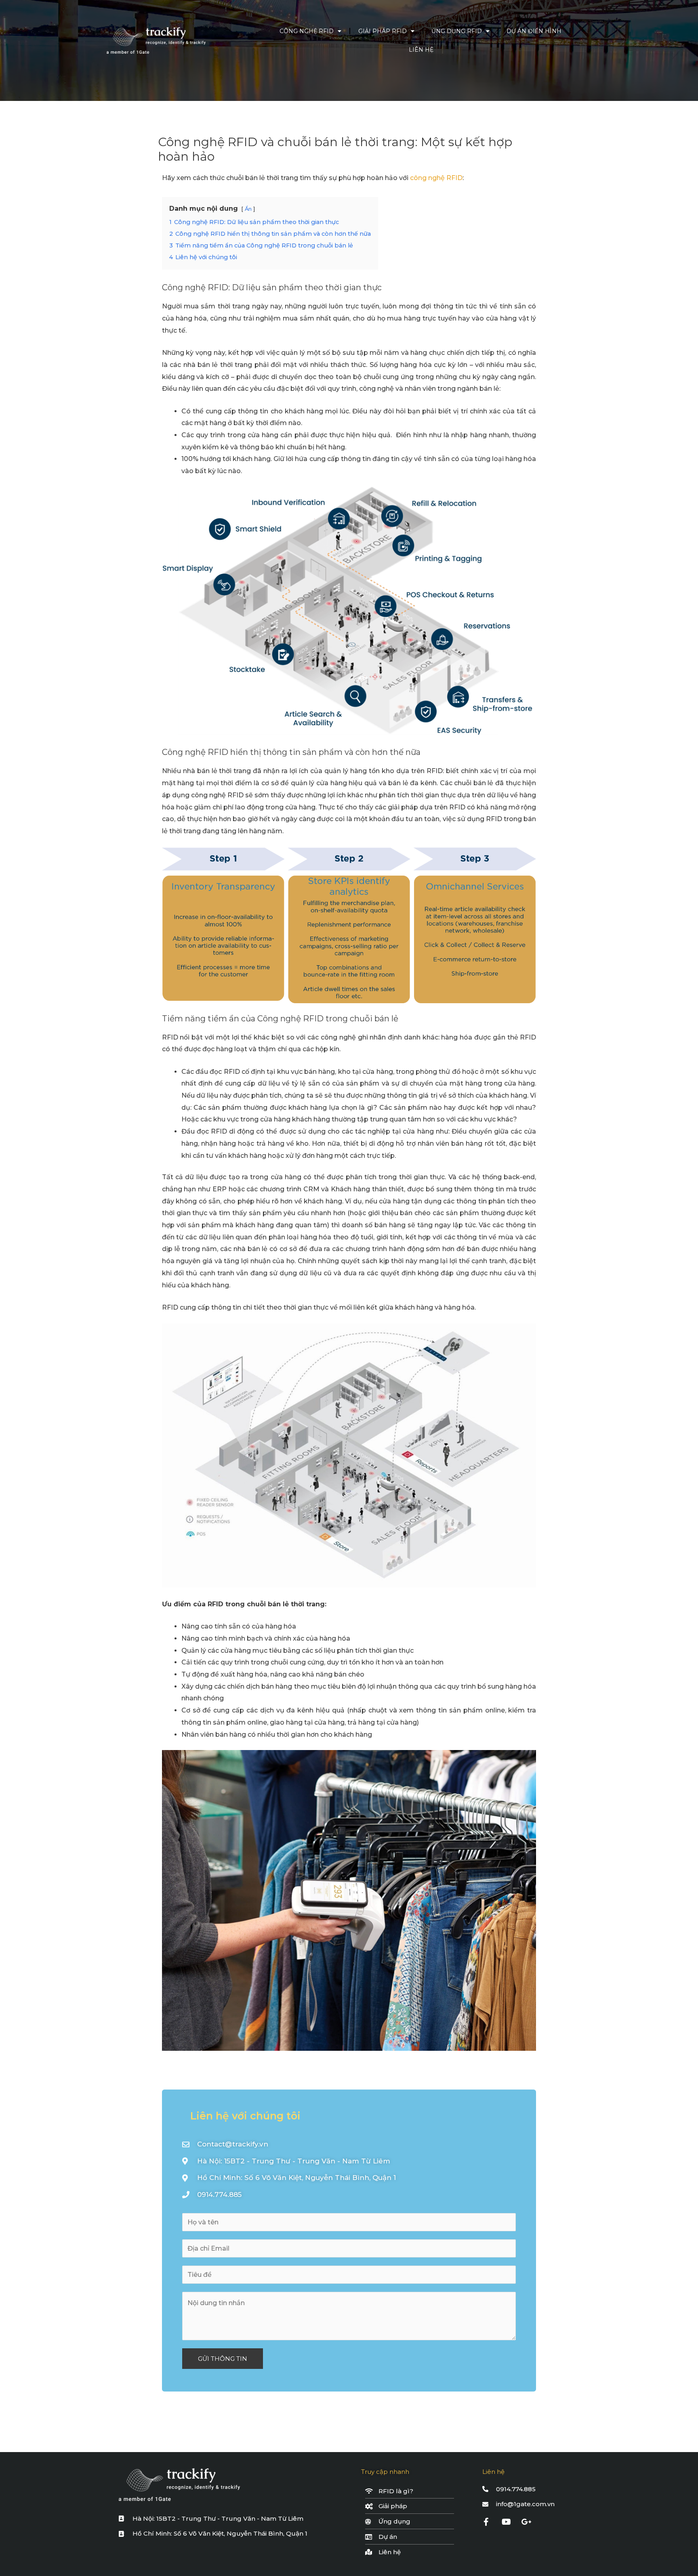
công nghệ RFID (436, 178)
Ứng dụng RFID (457, 31)
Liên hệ (421, 50)
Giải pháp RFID (383, 31)
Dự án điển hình (534, 31)
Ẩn (248, 209)
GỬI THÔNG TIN (223, 2359)
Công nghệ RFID (307, 31)
